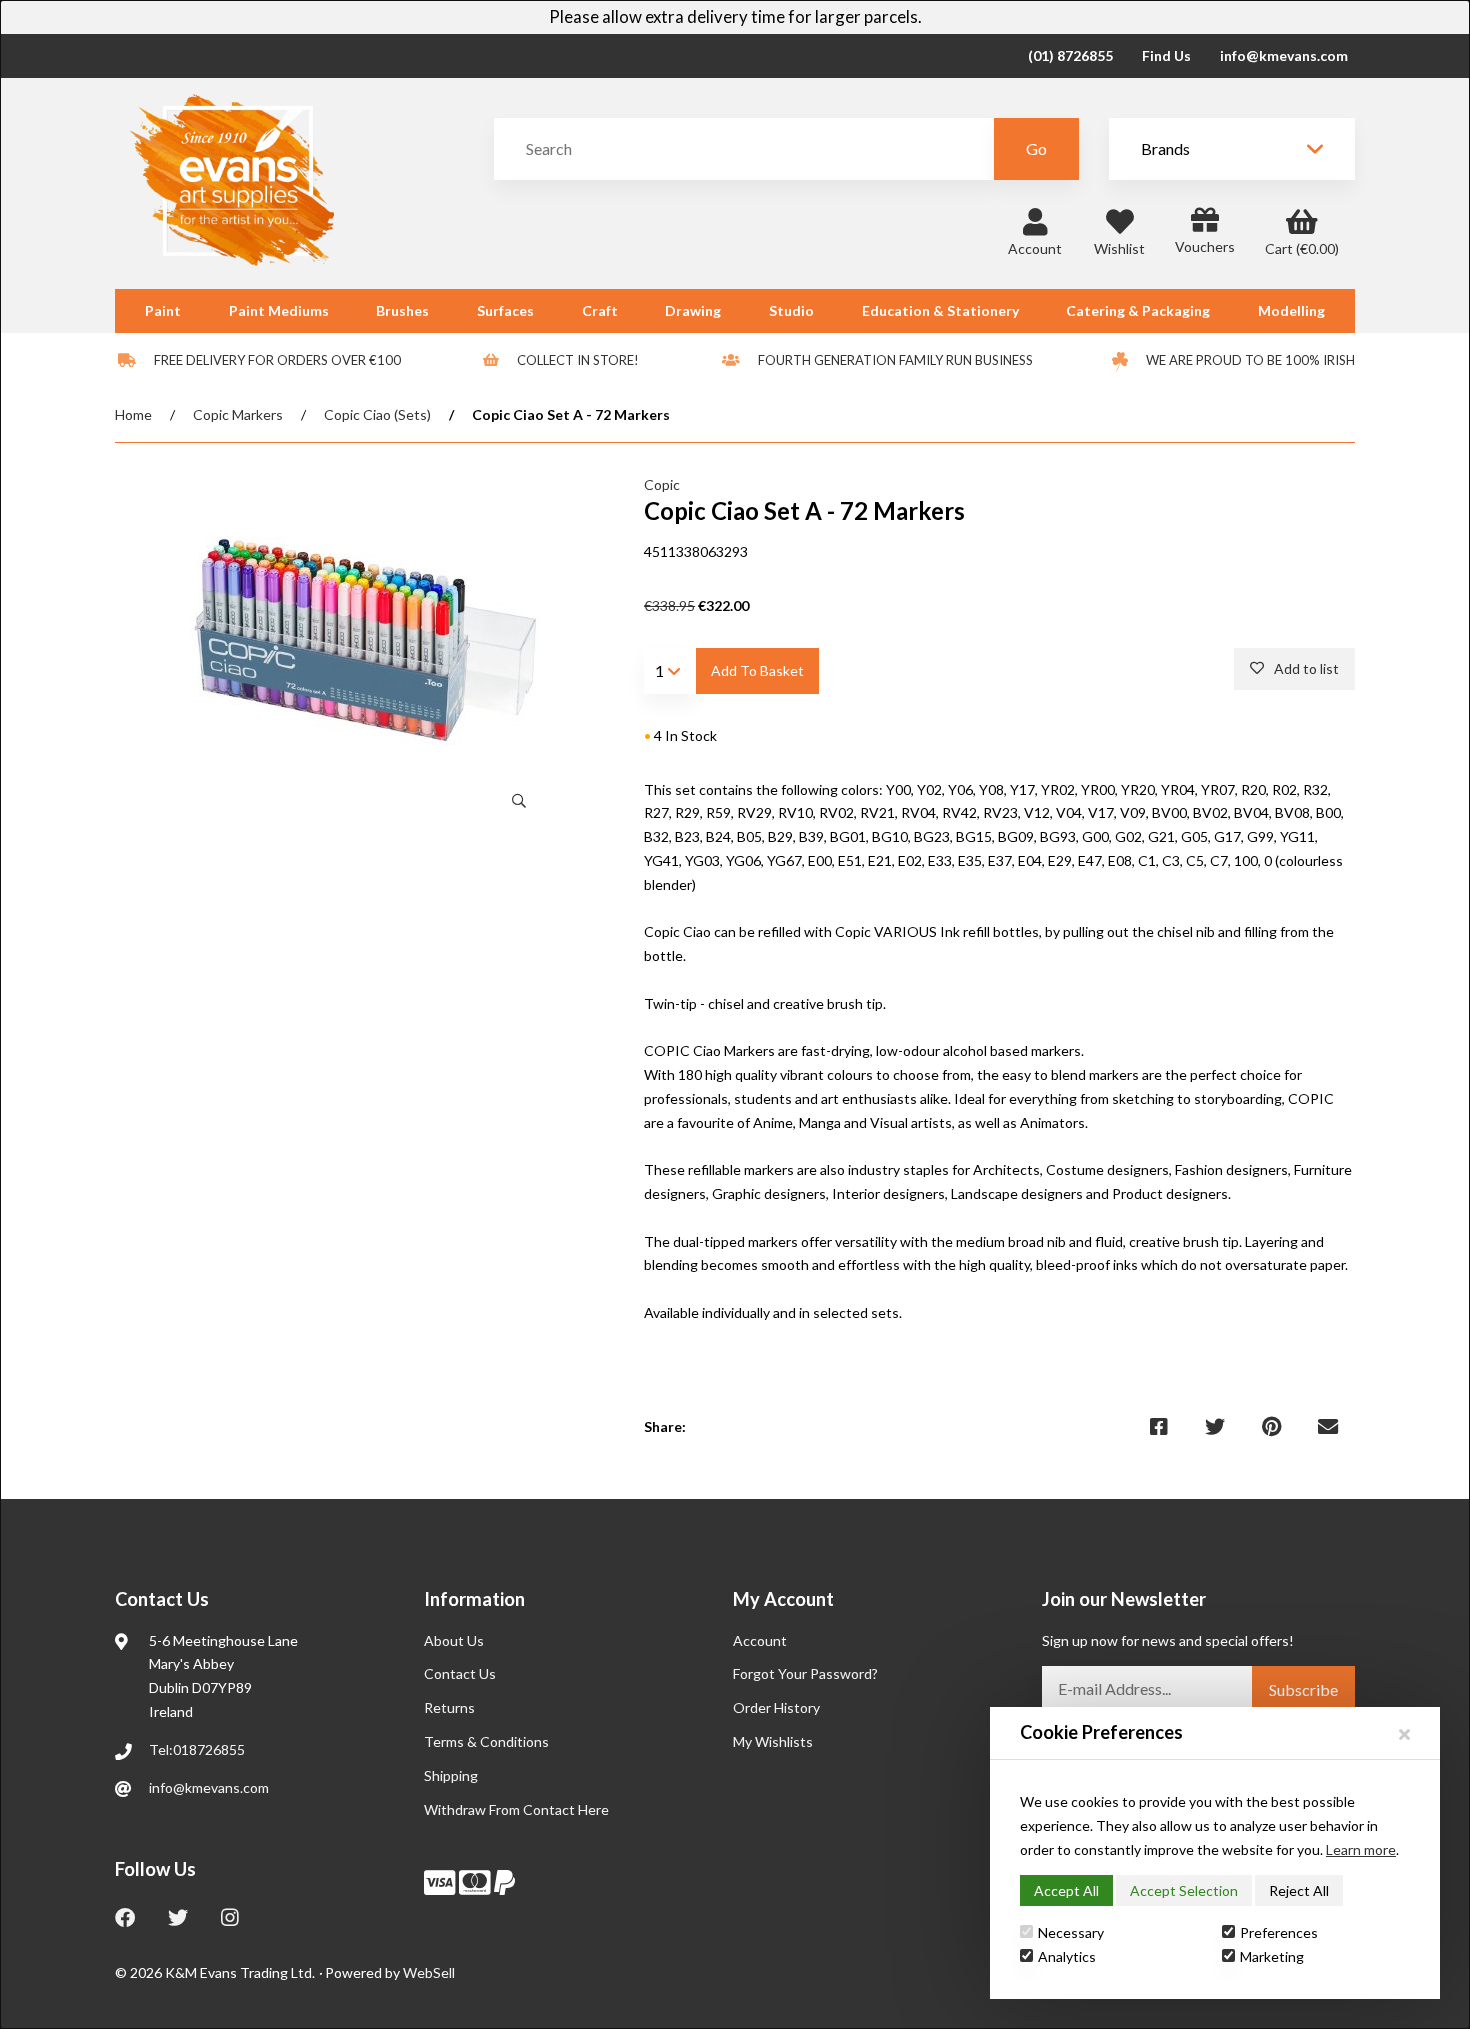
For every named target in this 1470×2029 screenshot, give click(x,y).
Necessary (1071, 1932)
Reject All (1299, 1890)
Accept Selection (1184, 1890)
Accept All (1066, 1890)
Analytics (1067, 1956)
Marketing (1272, 1956)
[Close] (1404, 1733)
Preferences (1279, 1932)
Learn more (1361, 1849)
